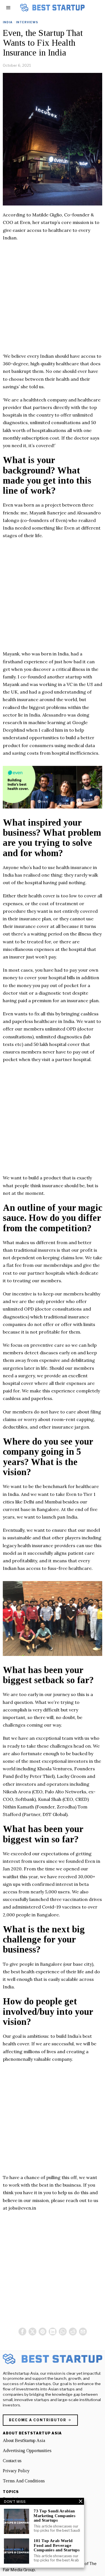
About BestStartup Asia (24, 2440)
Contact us (12, 2461)
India (8, 22)
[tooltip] (22, 2332)
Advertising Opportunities (27, 2451)
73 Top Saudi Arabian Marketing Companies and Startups (54, 2516)
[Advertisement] (53, 300)
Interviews (27, 22)
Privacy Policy (16, 2471)
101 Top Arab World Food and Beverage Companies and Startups (57, 2545)
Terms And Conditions (24, 2481)
